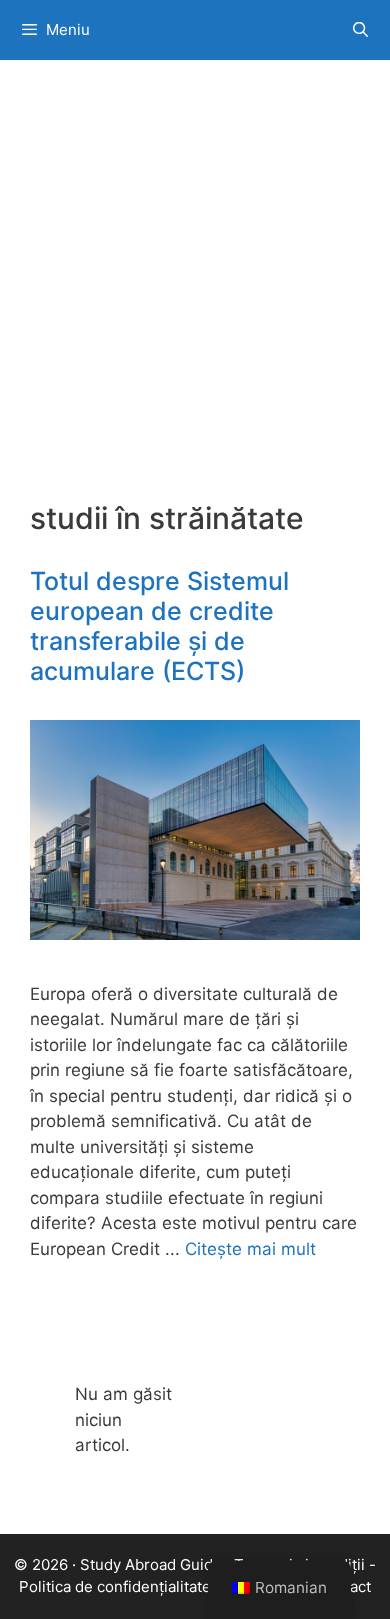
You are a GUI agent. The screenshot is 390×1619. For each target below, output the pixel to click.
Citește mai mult (250, 1249)
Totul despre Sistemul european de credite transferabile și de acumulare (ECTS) (159, 626)
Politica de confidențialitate (115, 1586)
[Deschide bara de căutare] (360, 30)
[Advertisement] (195, 295)
